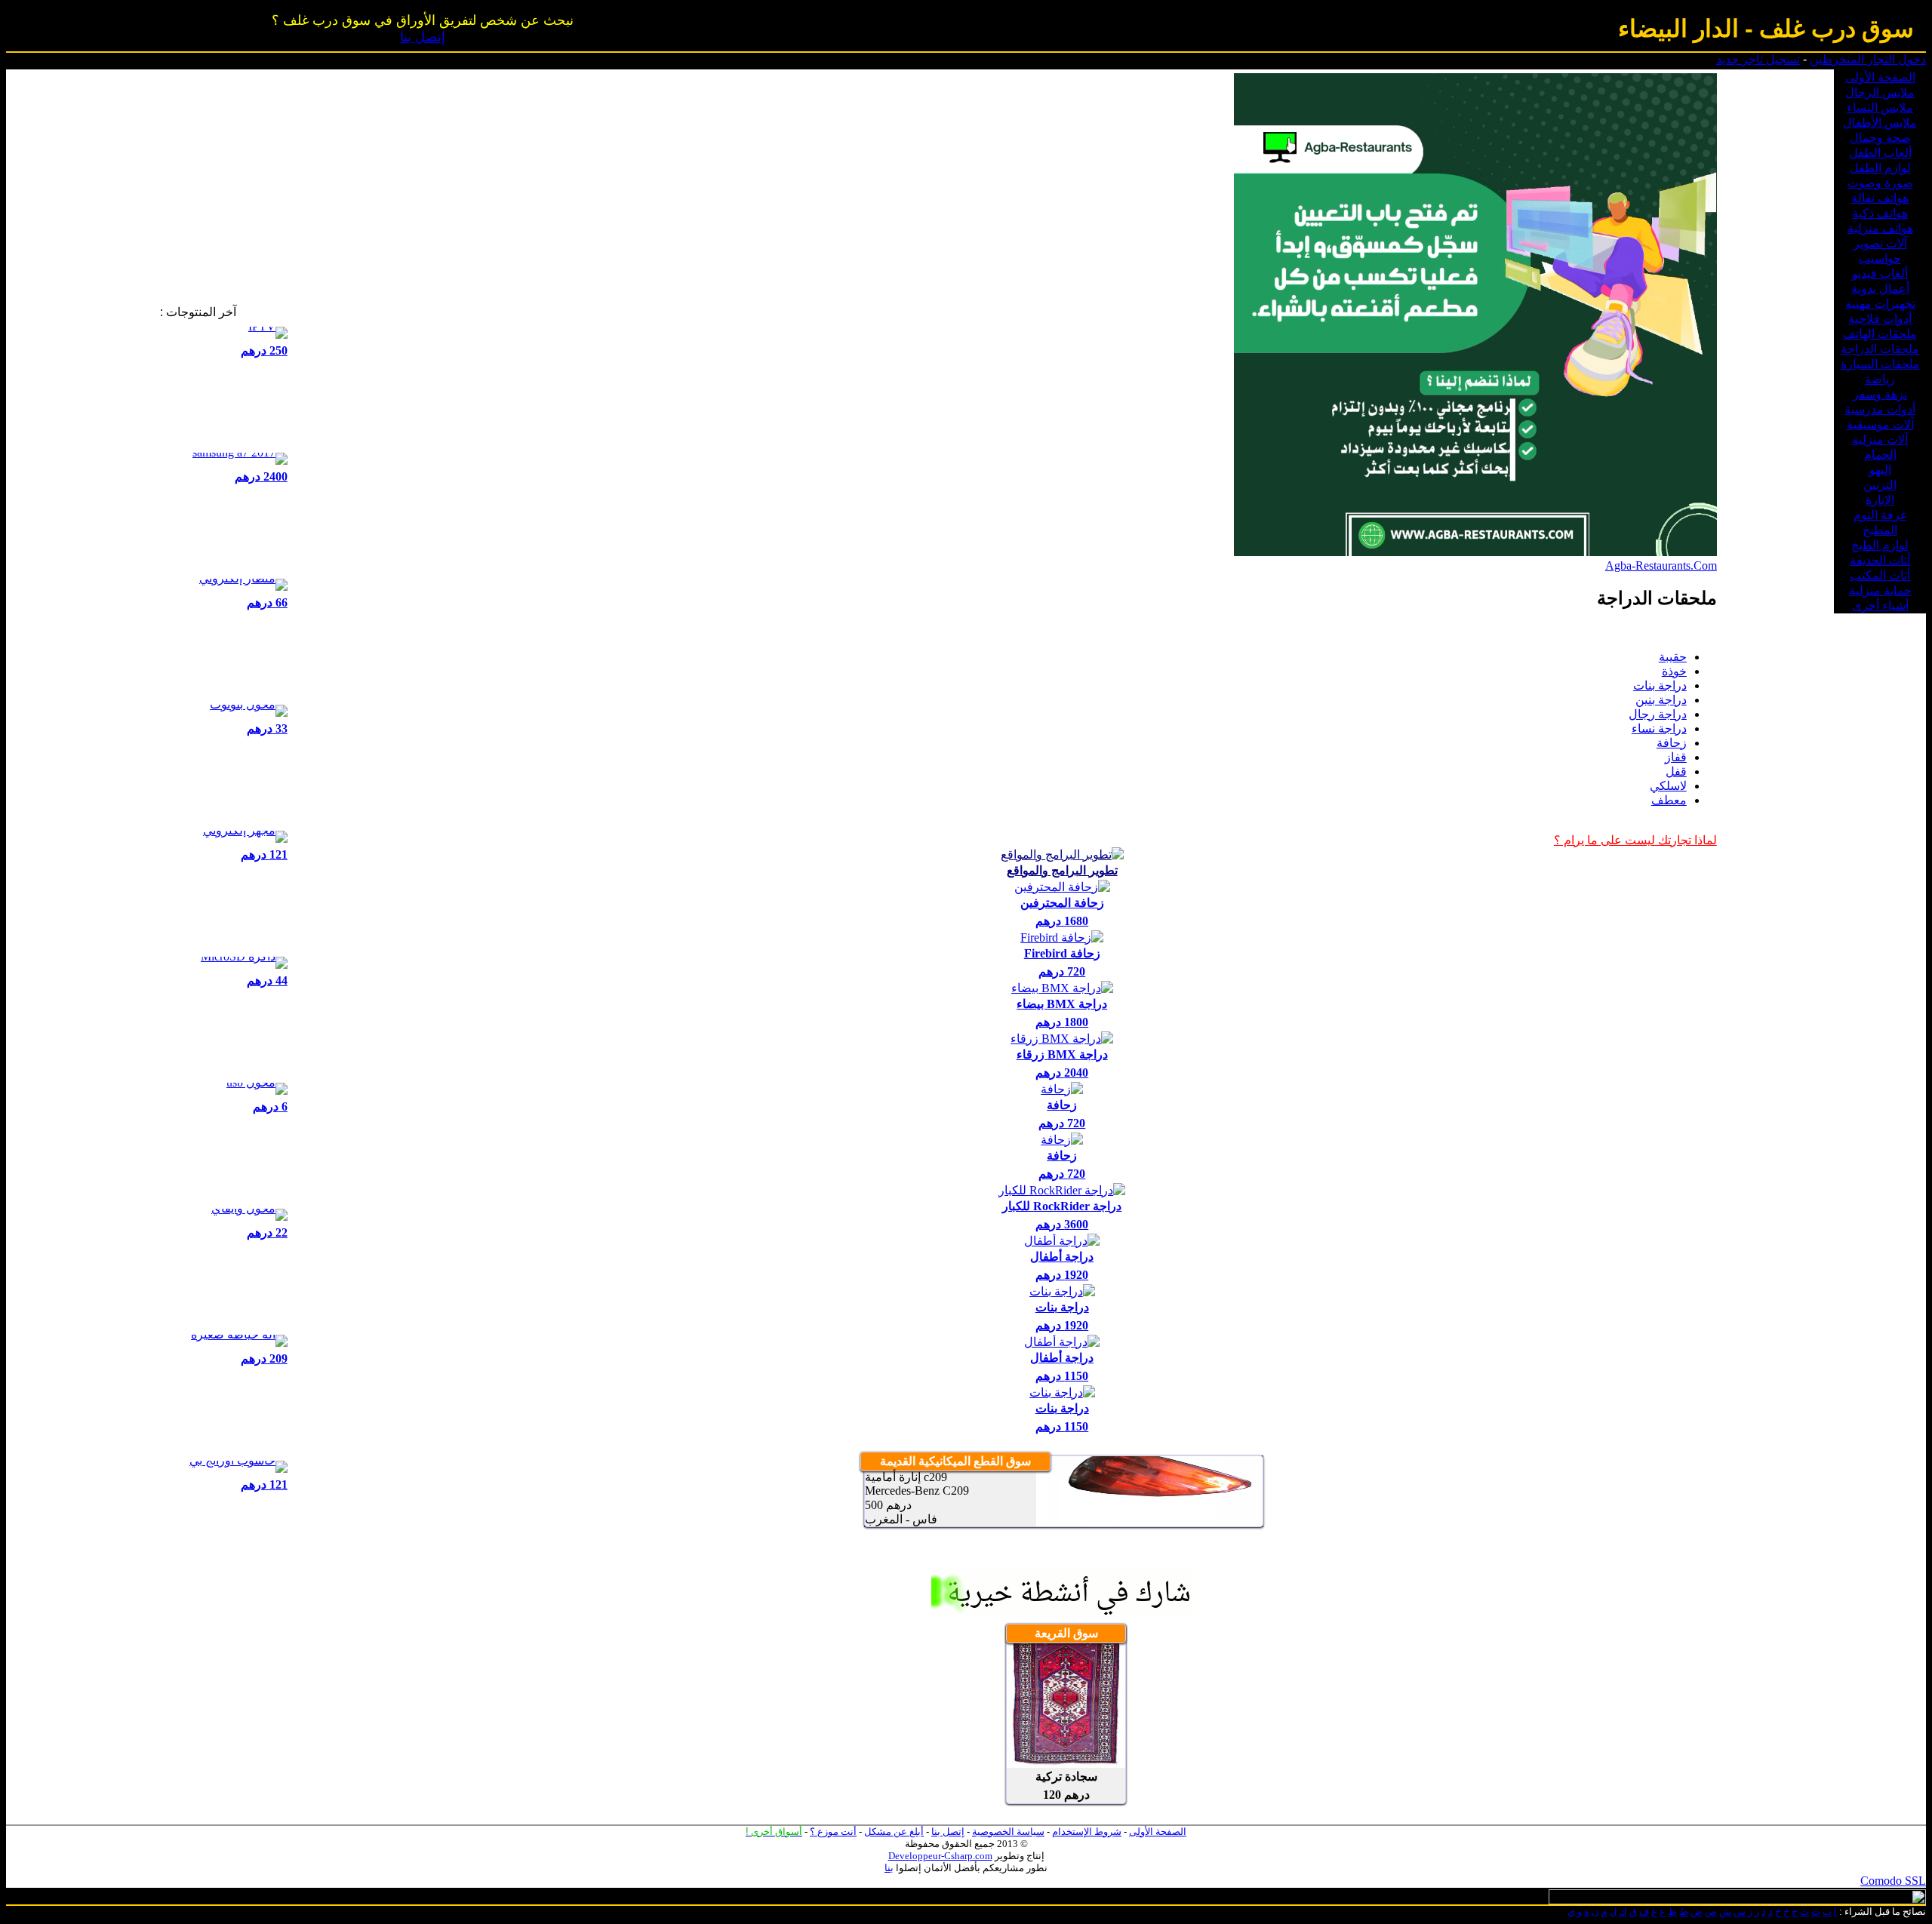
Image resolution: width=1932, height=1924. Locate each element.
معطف (1669, 800)
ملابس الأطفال (1880, 123)
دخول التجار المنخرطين (1868, 59)
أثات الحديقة (1880, 560)
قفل (1676, 771)
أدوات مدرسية (1880, 409)
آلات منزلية (1880, 440)
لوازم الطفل (1880, 168)
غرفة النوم (1880, 515)
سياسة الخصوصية (1008, 1832)
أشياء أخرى (1880, 605)
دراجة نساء (1659, 728)
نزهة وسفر (1880, 394)
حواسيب (1880, 258)
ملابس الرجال (1880, 92)
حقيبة (1673, 657)
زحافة (1672, 743)
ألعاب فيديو (1880, 274)
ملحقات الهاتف (1880, 334)
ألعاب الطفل (1880, 153)
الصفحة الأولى (1880, 77)
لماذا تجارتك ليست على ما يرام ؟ (1635, 840)
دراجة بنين (1661, 700)
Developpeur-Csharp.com (940, 1856)
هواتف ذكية (1880, 213)
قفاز (1676, 757)
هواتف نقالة (1880, 198)
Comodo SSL (1893, 1881)
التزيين (1880, 485)
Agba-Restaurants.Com (1661, 566)
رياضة (1880, 379)
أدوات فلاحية (1880, 319)
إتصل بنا (423, 37)
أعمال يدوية (1880, 289)
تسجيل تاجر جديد (1758, 59)
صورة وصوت (1880, 183)
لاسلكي (1668, 786)
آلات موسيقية (1880, 424)
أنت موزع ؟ (833, 1832)
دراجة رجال (1658, 714)
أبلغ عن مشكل (894, 1832)
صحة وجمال (1880, 138)
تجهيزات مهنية (1880, 304)
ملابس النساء (1880, 108)
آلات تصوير (1880, 243)
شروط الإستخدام (1087, 1832)
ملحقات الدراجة (1880, 349)
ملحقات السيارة (1880, 364)
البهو (1880, 470)
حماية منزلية (1880, 590)
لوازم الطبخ (1880, 545)
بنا (889, 1868)
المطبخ (1880, 530)
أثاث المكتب (1880, 575)
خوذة (1674, 671)
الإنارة (1880, 500)
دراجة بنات (1660, 685)
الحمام (1880, 455)
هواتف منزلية (1880, 228)
